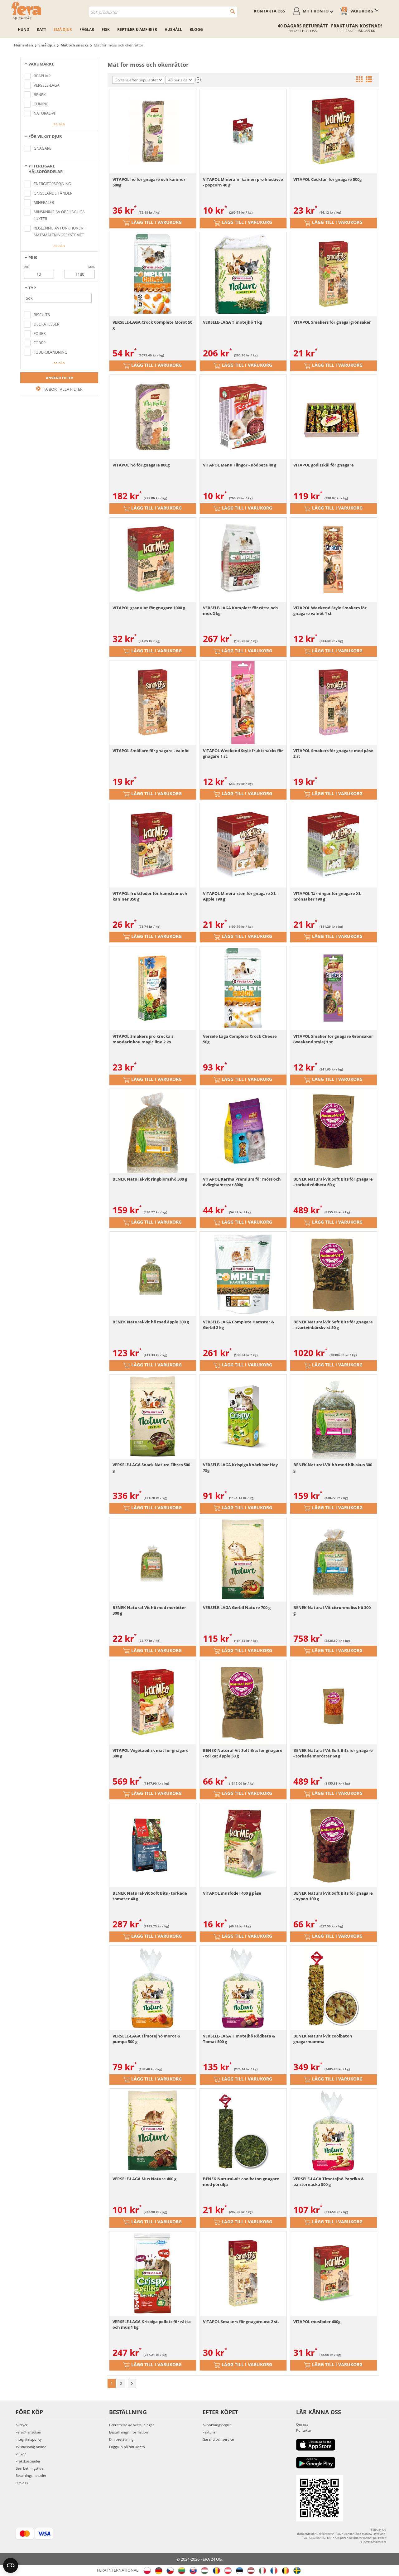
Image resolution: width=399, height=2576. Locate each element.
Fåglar (87, 29)
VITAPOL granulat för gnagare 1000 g (149, 608)
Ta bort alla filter (62, 389)
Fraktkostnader (28, 2461)
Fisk (106, 29)
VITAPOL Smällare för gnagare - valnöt (151, 751)
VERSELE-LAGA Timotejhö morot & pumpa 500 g (147, 2039)
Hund (24, 29)
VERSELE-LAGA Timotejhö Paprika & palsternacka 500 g (329, 2182)
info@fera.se (378, 2542)
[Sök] (233, 11)
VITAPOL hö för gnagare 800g (141, 465)
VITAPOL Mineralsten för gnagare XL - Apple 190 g (240, 896)
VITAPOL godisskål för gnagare (324, 465)
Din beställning (121, 2439)
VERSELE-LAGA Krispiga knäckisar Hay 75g (240, 1467)
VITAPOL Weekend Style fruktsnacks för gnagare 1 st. (243, 753)
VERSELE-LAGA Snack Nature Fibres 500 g (151, 1467)
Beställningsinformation (129, 2432)
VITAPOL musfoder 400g (317, 2322)
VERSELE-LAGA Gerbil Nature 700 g (237, 1607)
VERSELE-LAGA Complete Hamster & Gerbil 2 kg (239, 1325)
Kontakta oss (269, 11)
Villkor (21, 2454)
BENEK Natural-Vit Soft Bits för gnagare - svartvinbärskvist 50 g (333, 1325)
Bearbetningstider (30, 2468)
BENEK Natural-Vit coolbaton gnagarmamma (323, 2039)
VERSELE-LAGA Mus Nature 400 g (144, 2179)
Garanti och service (218, 2439)
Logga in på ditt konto (127, 2447)
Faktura (209, 2432)
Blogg (196, 29)
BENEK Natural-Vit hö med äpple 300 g (151, 1322)
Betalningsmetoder (31, 2475)
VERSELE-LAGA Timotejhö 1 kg (232, 322)
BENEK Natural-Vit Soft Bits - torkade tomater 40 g (150, 1896)
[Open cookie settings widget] (11, 2565)
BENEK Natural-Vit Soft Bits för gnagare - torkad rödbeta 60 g (333, 1182)
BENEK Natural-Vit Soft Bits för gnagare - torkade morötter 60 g (333, 1753)
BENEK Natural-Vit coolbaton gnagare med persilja (241, 2182)
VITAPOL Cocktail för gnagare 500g (327, 179)
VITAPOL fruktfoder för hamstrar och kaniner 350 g (150, 896)
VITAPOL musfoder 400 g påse (232, 1893)
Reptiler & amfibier (137, 29)
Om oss (22, 2483)
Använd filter (59, 378)
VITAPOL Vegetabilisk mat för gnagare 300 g (151, 1753)
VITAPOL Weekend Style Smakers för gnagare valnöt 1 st (330, 611)
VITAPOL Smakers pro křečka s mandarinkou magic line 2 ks (143, 1039)
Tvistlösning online (31, 2447)
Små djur (63, 29)
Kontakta (303, 2430)
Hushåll (173, 29)
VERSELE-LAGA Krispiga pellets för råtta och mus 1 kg (152, 2324)
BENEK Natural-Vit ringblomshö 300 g (150, 1179)
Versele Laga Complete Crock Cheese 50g (240, 1039)
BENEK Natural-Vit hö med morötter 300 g (149, 1610)
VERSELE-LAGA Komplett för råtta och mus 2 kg (240, 611)
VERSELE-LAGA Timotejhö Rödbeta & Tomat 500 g (239, 2039)
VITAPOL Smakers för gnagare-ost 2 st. (241, 2322)
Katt (41, 29)
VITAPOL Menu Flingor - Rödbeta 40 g (240, 465)
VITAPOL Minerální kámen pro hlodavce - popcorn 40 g (243, 182)
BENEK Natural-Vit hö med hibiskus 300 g (333, 1467)
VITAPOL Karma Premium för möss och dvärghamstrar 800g (242, 1182)
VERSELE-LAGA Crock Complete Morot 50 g (152, 325)
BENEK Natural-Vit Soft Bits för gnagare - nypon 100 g (333, 1896)
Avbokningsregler (217, 2425)
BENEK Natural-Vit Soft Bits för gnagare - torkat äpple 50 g (243, 1753)
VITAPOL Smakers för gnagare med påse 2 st (333, 753)
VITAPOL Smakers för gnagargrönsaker (332, 322)
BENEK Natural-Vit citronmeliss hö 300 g (332, 1610)
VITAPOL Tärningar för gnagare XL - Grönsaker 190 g (328, 896)
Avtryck (22, 2425)
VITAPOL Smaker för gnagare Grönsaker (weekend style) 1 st (333, 1039)
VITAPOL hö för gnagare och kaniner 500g (149, 182)
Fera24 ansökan (28, 2432)
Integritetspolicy (29, 2439)
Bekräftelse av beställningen (132, 2425)
